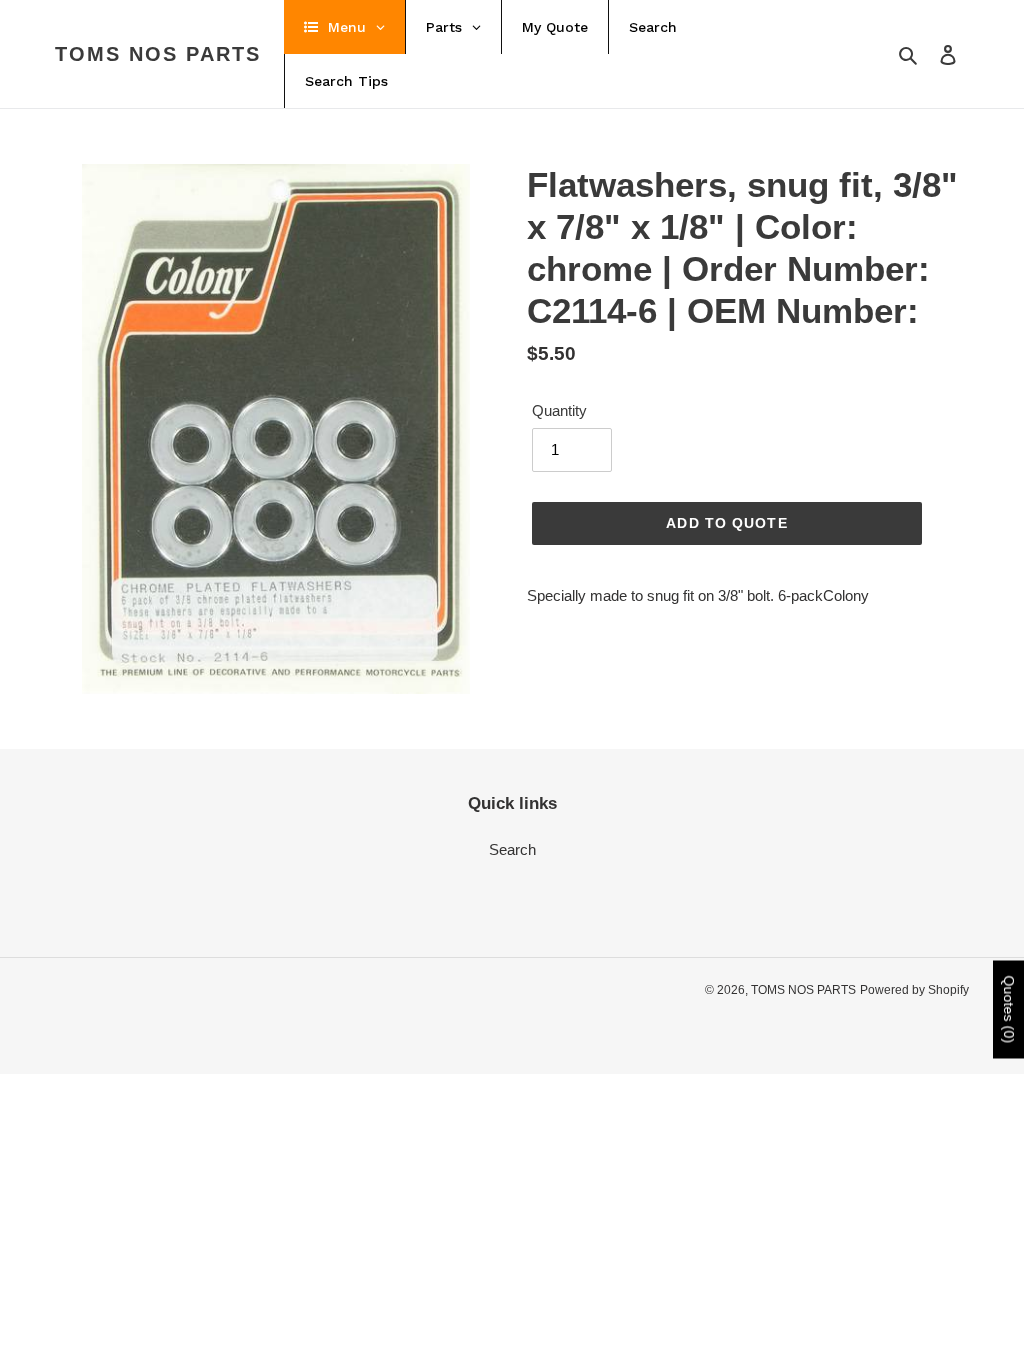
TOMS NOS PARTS (158, 54)
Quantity (559, 410)
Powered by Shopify (914, 990)
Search (512, 849)
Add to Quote (726, 523)
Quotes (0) (1009, 1009)
